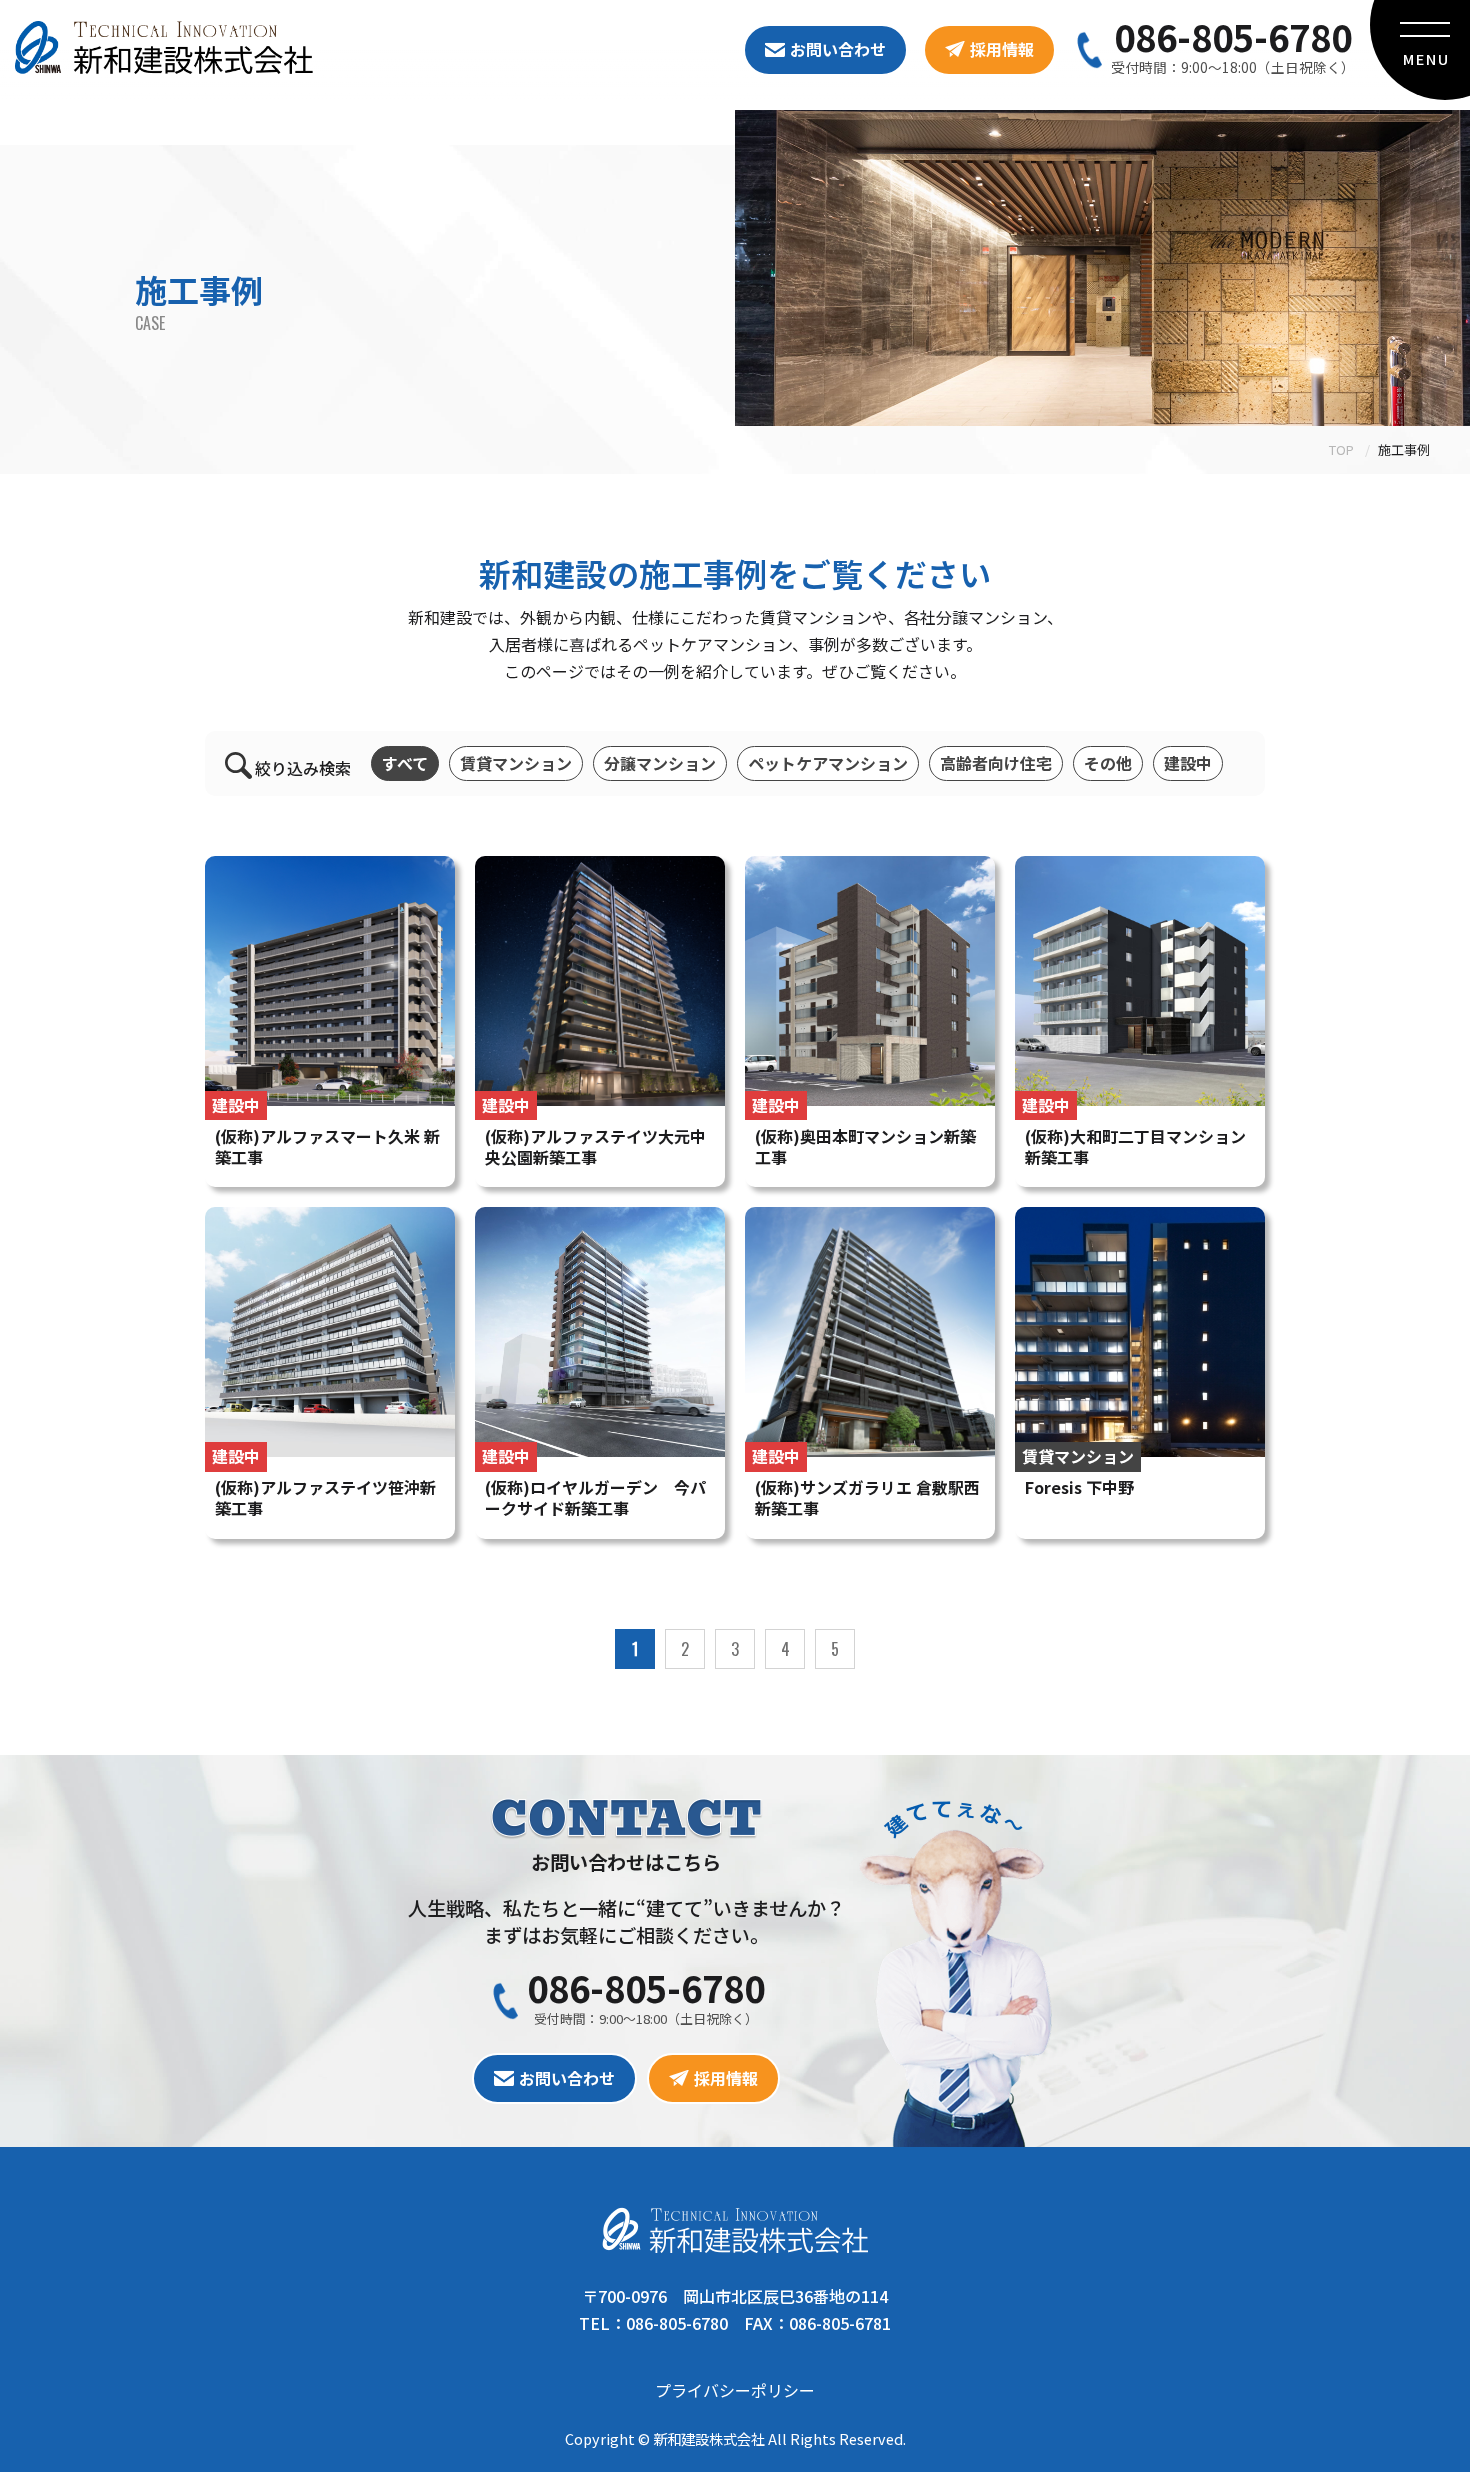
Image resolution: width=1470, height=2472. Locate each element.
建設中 (1188, 763)
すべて (405, 763)
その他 (1108, 763)
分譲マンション (660, 763)
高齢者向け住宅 (996, 763)
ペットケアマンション (828, 763)
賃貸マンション (516, 763)
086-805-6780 (1233, 36)
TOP (1341, 449)
